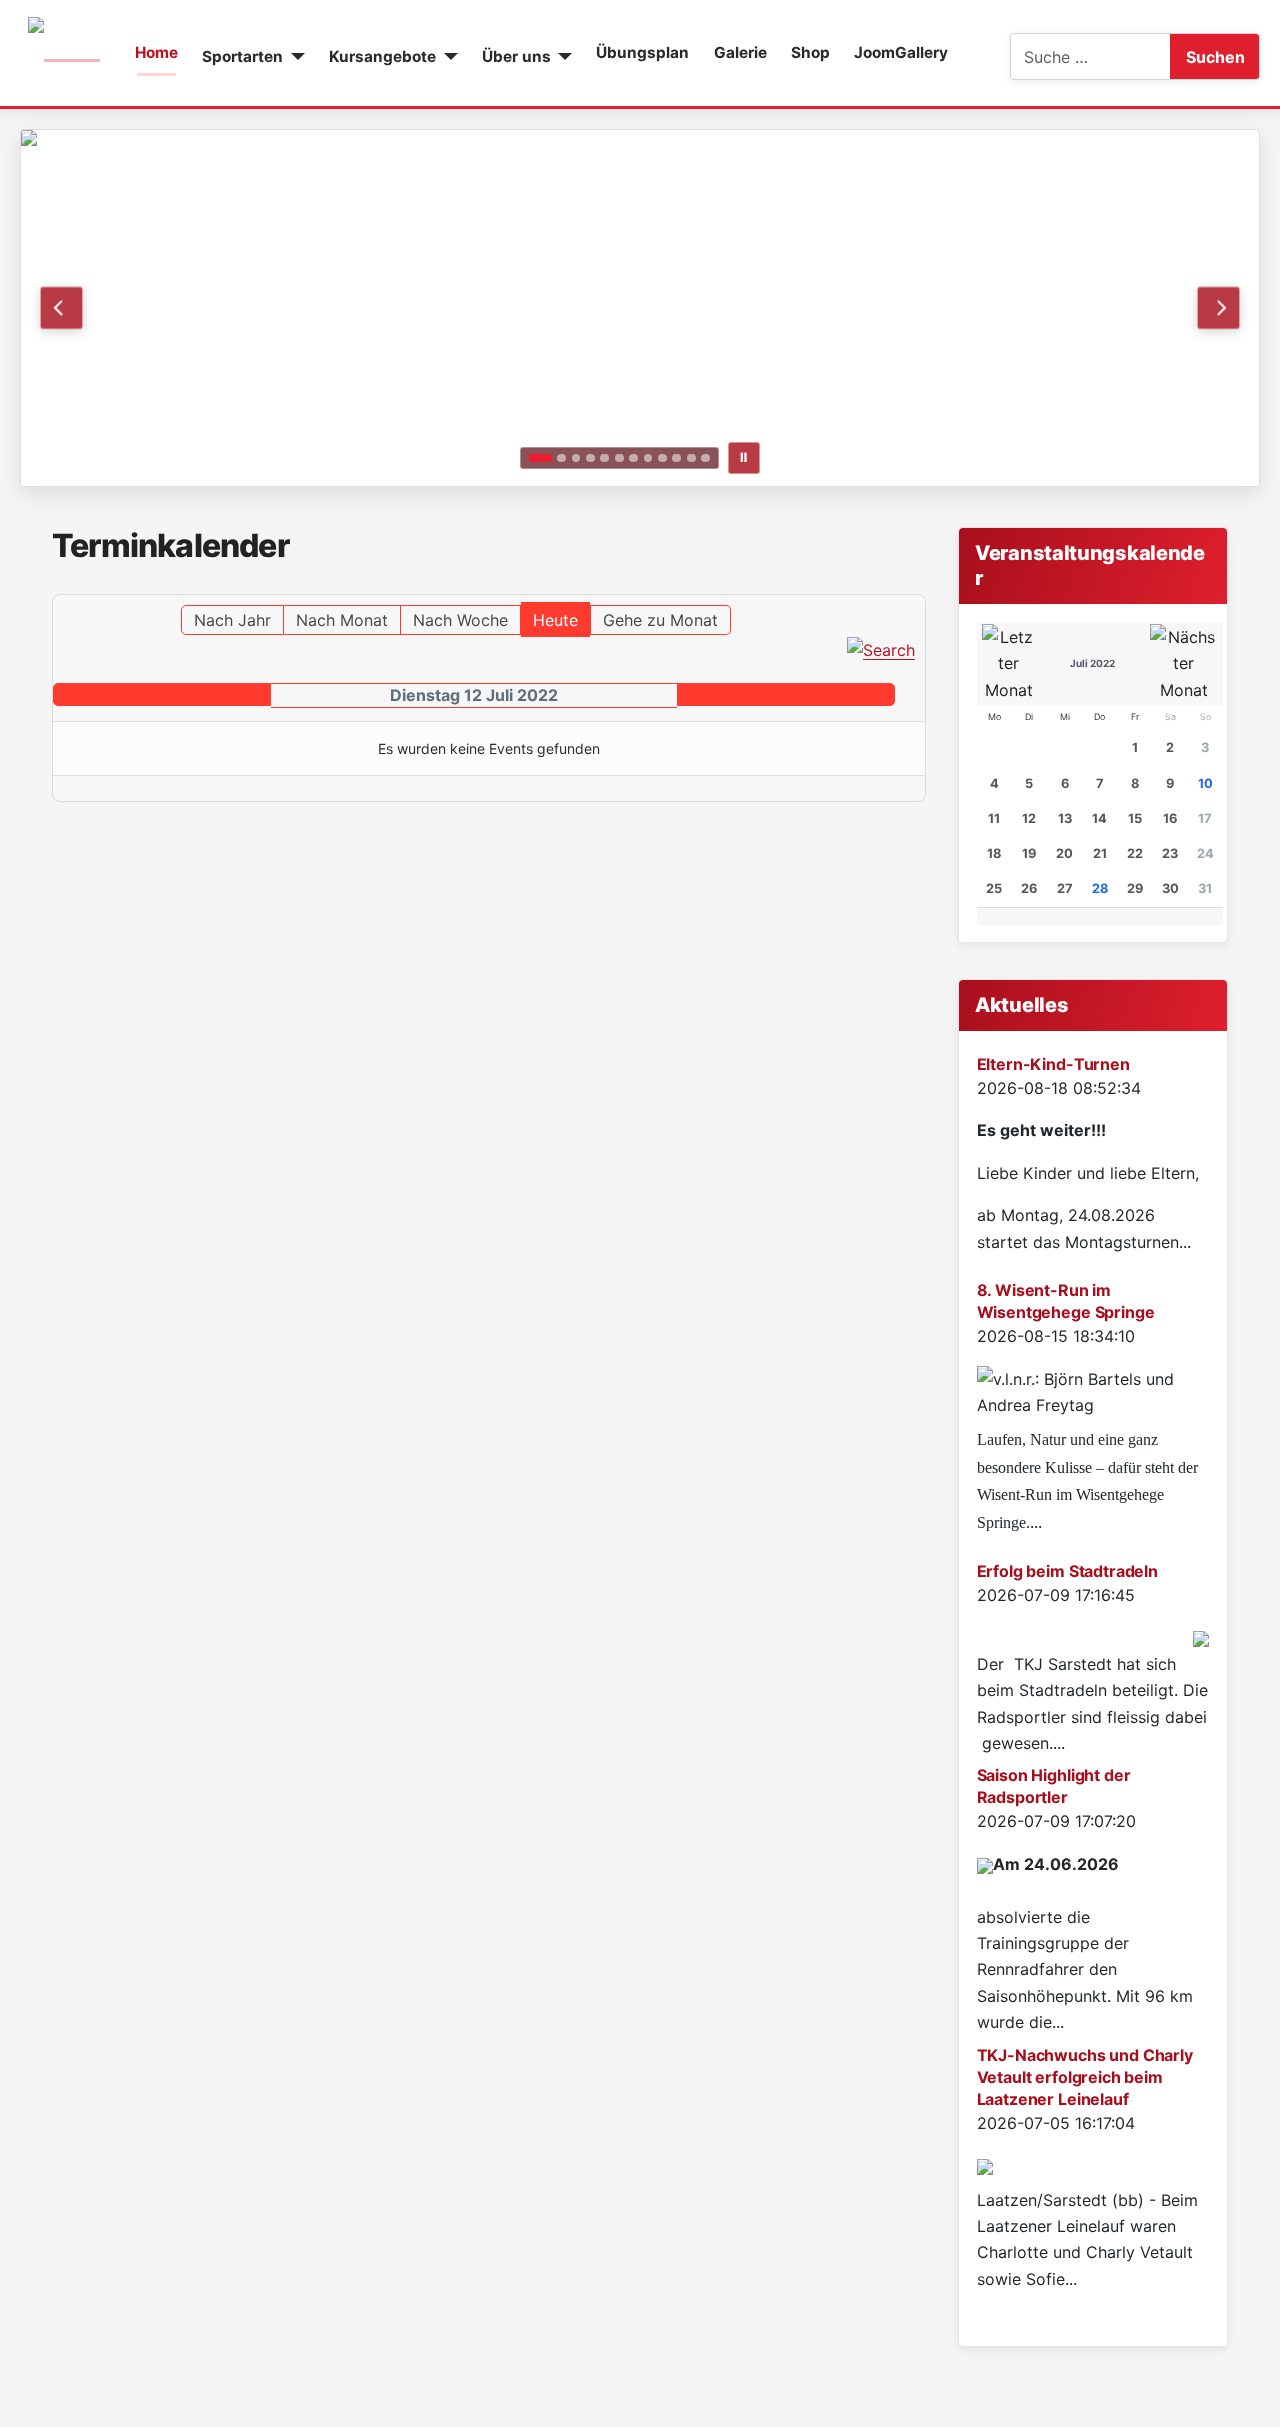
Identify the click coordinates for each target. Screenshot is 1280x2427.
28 (1100, 888)
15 (1135, 818)
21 (1100, 853)
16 (1170, 818)
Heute (555, 620)
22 (1135, 853)
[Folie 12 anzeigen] (705, 458)
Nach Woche (460, 620)
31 (1205, 888)
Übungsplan (642, 52)
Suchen (1215, 57)
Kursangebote (382, 56)
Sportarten (242, 56)
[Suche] (881, 648)
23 (1170, 853)
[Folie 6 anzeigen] (619, 458)
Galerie (740, 52)
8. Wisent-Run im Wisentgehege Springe (1066, 1301)
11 (994, 818)
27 (1065, 888)
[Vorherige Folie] (61, 307)
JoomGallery (901, 52)
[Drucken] (919, 585)
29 (1135, 888)
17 (1205, 818)
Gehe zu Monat (660, 620)
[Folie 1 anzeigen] (540, 458)
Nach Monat (342, 620)
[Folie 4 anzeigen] (590, 458)
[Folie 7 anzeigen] (633, 458)
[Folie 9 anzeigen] (662, 458)
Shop (810, 52)
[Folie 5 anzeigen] (604, 458)
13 (1065, 818)
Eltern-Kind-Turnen (1053, 1064)
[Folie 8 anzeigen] (648, 458)
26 (1029, 888)
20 (1064, 853)
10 (1205, 783)
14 (1099, 818)
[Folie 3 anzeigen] (576, 458)
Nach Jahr (232, 620)
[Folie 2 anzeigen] (561, 458)
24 (1205, 853)
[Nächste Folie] (1218, 307)
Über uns (516, 56)
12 (1029, 818)
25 (994, 888)
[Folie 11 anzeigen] (691, 458)
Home (156, 52)
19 (1029, 853)
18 (994, 853)
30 (1170, 888)
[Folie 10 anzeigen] (676, 458)
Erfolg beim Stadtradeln (1067, 1571)
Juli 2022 (1092, 663)
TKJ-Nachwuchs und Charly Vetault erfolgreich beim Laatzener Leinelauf (1085, 2077)
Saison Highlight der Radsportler (1054, 1786)
